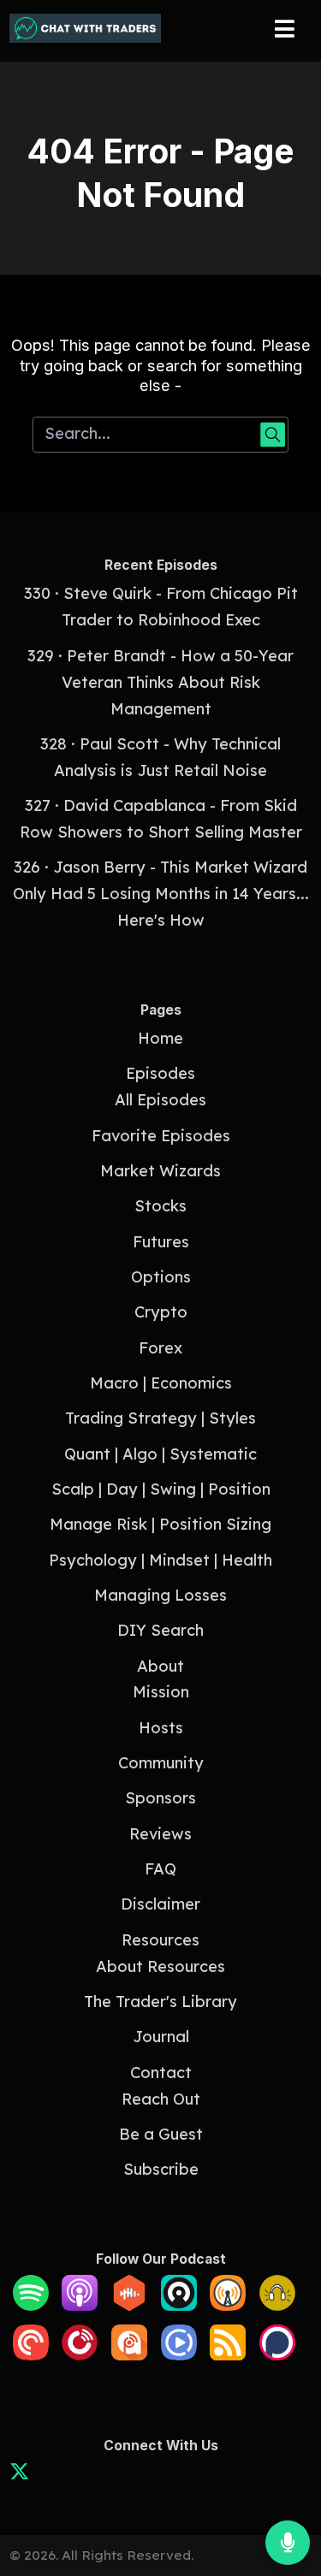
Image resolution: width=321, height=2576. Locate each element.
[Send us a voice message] (288, 2543)
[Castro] (179, 2305)
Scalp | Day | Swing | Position (161, 1489)
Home (160, 1038)
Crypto (161, 1312)
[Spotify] (31, 2305)
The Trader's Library (160, 2002)
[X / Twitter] (19, 2475)
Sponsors (160, 1798)
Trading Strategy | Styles (160, 1418)
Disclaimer (160, 1904)
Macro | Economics (161, 1383)
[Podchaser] (277, 2355)
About (160, 1666)
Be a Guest (161, 2134)
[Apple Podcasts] (80, 2305)
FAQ (160, 1869)
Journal (161, 2037)
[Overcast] (228, 2305)
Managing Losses (160, 1595)
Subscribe (161, 2169)
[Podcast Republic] (179, 2355)
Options (161, 1277)
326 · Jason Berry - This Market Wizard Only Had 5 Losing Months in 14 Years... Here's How (161, 894)
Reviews (160, 1834)
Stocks (160, 1206)
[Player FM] (80, 2355)
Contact (161, 2073)
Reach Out (161, 2099)
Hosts (161, 1728)
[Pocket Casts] (31, 2355)
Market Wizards (160, 1171)
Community (161, 1763)
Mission (161, 1692)
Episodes (160, 1073)
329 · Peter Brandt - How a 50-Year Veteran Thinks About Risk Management (160, 682)
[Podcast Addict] (129, 2355)
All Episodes (160, 1100)
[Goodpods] (277, 2305)
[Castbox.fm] (129, 2305)
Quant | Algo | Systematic (160, 1454)
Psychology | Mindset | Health (160, 1560)
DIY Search (160, 1630)
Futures (161, 1242)
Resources (160, 1940)
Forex (160, 1348)
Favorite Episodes (161, 1136)
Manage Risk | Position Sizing (160, 1524)
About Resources (160, 1966)
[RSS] (228, 2355)
